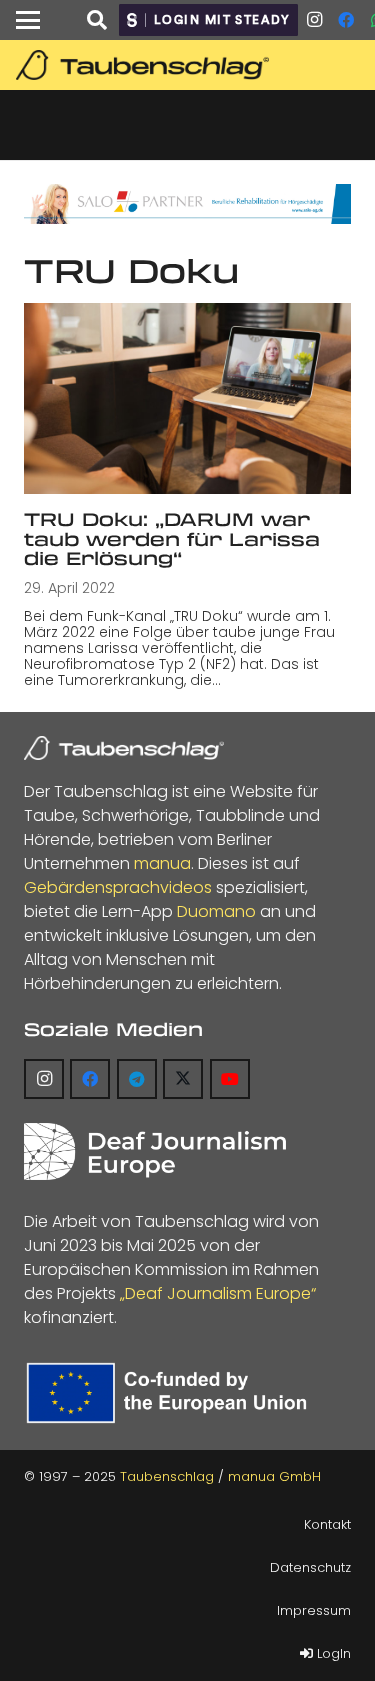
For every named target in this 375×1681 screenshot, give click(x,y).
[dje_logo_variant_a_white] (155, 1151)
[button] (28, 20)
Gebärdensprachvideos (118, 887)
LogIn (332, 1653)
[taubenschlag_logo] (191, 65)
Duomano (216, 911)
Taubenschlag (167, 1476)
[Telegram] (137, 1079)
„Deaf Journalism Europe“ (218, 1293)
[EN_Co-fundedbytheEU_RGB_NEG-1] (171, 1393)
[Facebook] (346, 20)
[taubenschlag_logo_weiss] (124, 748)
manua (162, 863)
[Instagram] (314, 20)
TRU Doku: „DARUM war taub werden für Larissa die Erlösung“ (172, 538)
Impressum (314, 1610)
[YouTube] (230, 1079)
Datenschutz (310, 1567)
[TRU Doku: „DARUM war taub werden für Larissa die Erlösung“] (187, 398)
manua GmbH (274, 1476)
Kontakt (327, 1524)
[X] (183, 1079)
